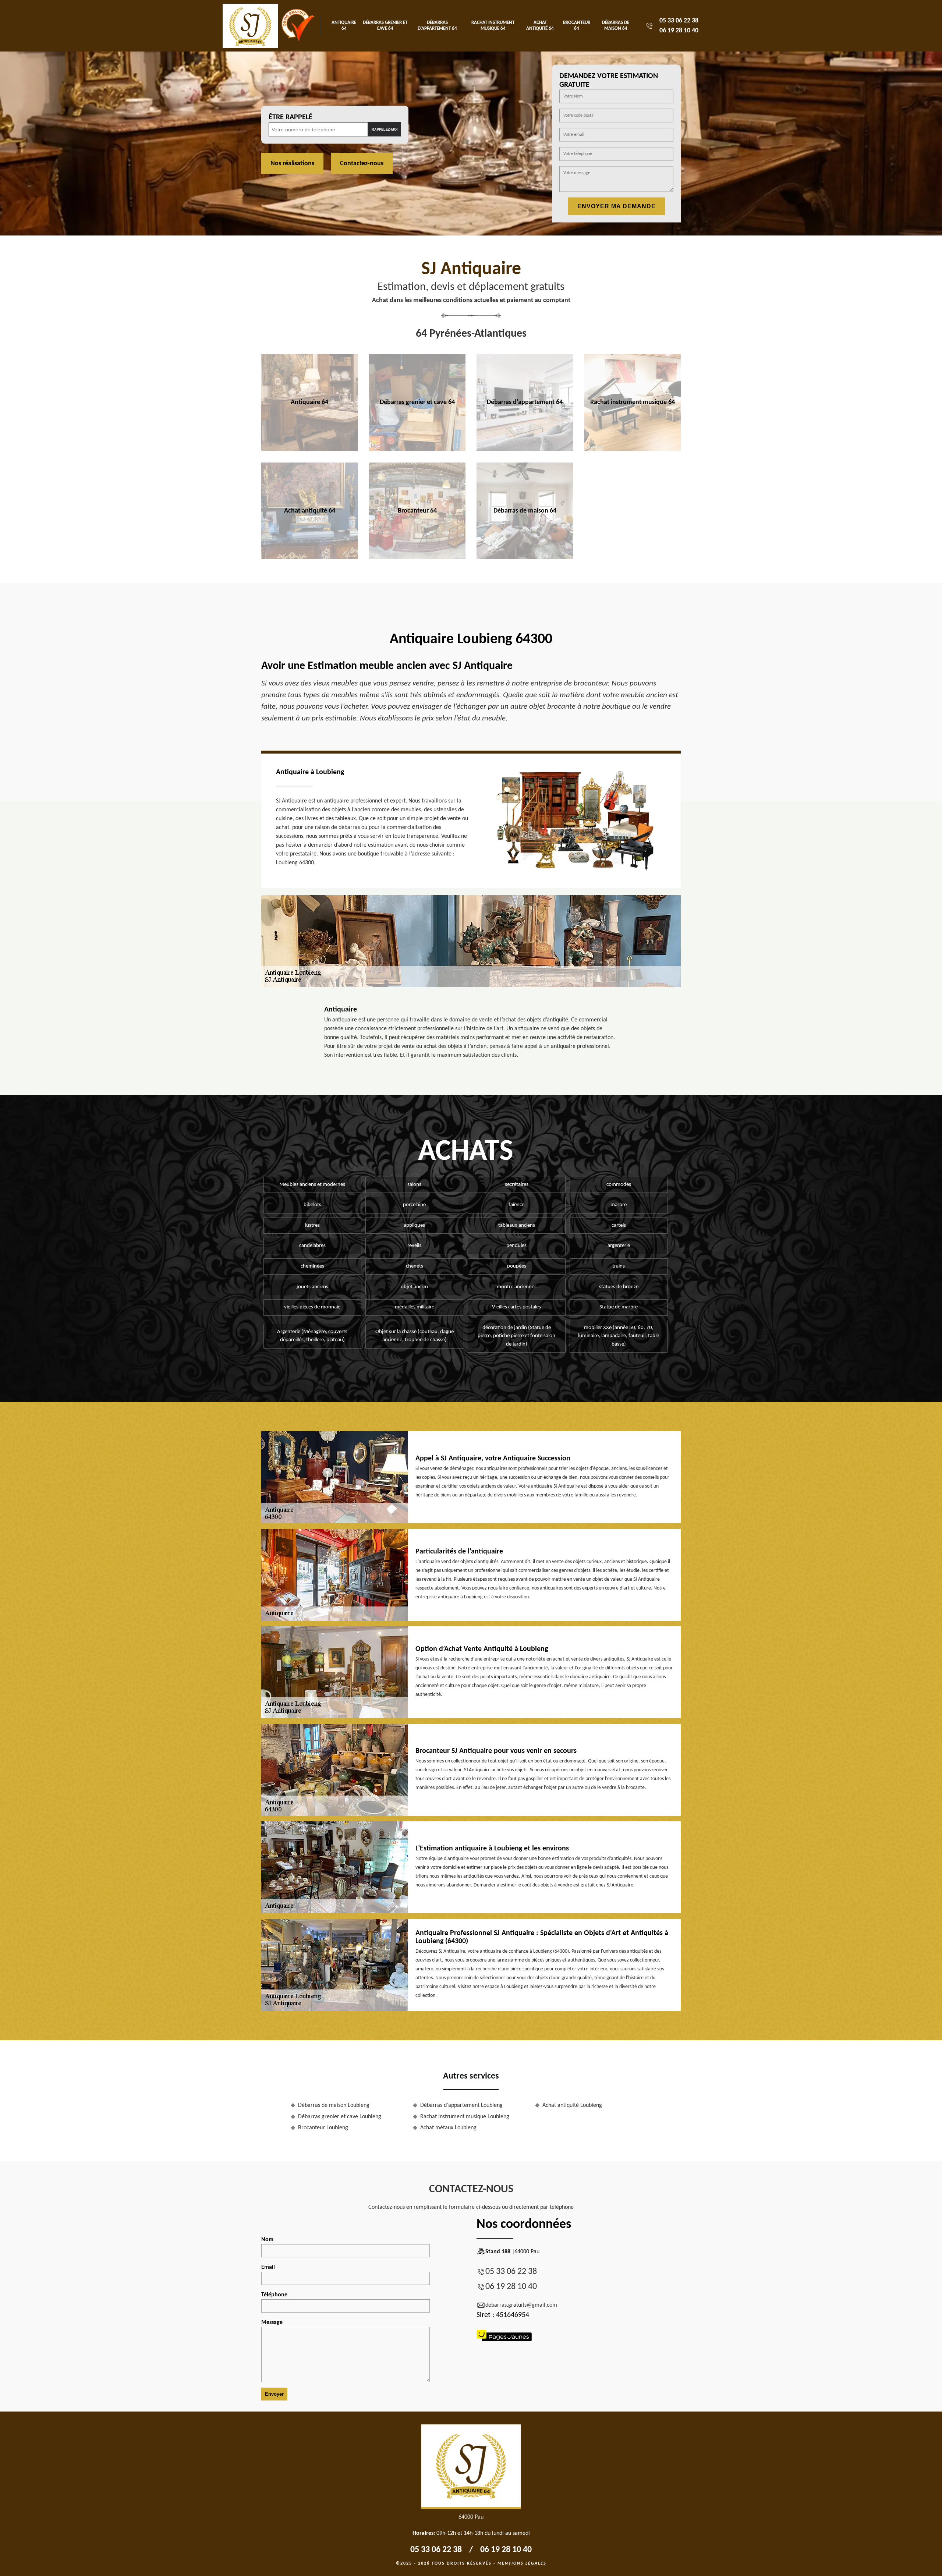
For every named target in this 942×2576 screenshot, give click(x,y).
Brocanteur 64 (577, 26)
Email (268, 2267)
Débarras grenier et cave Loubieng (340, 2117)
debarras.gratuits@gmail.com (521, 2305)
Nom (267, 2240)
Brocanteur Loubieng (323, 2128)
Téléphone (274, 2295)
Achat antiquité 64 (540, 26)
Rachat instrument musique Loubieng (465, 2117)
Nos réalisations (292, 164)
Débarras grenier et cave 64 (385, 26)
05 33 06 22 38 (679, 21)
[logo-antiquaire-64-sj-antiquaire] (250, 26)
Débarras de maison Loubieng (334, 2105)
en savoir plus (310, 448)
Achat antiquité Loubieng (572, 2105)
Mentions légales (522, 2563)
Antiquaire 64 (344, 26)
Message (272, 2322)
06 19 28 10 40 (679, 31)
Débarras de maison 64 (616, 26)
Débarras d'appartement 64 (437, 26)
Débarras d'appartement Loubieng (461, 2105)
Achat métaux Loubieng (448, 2128)
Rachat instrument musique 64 (493, 26)
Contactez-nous (362, 164)
